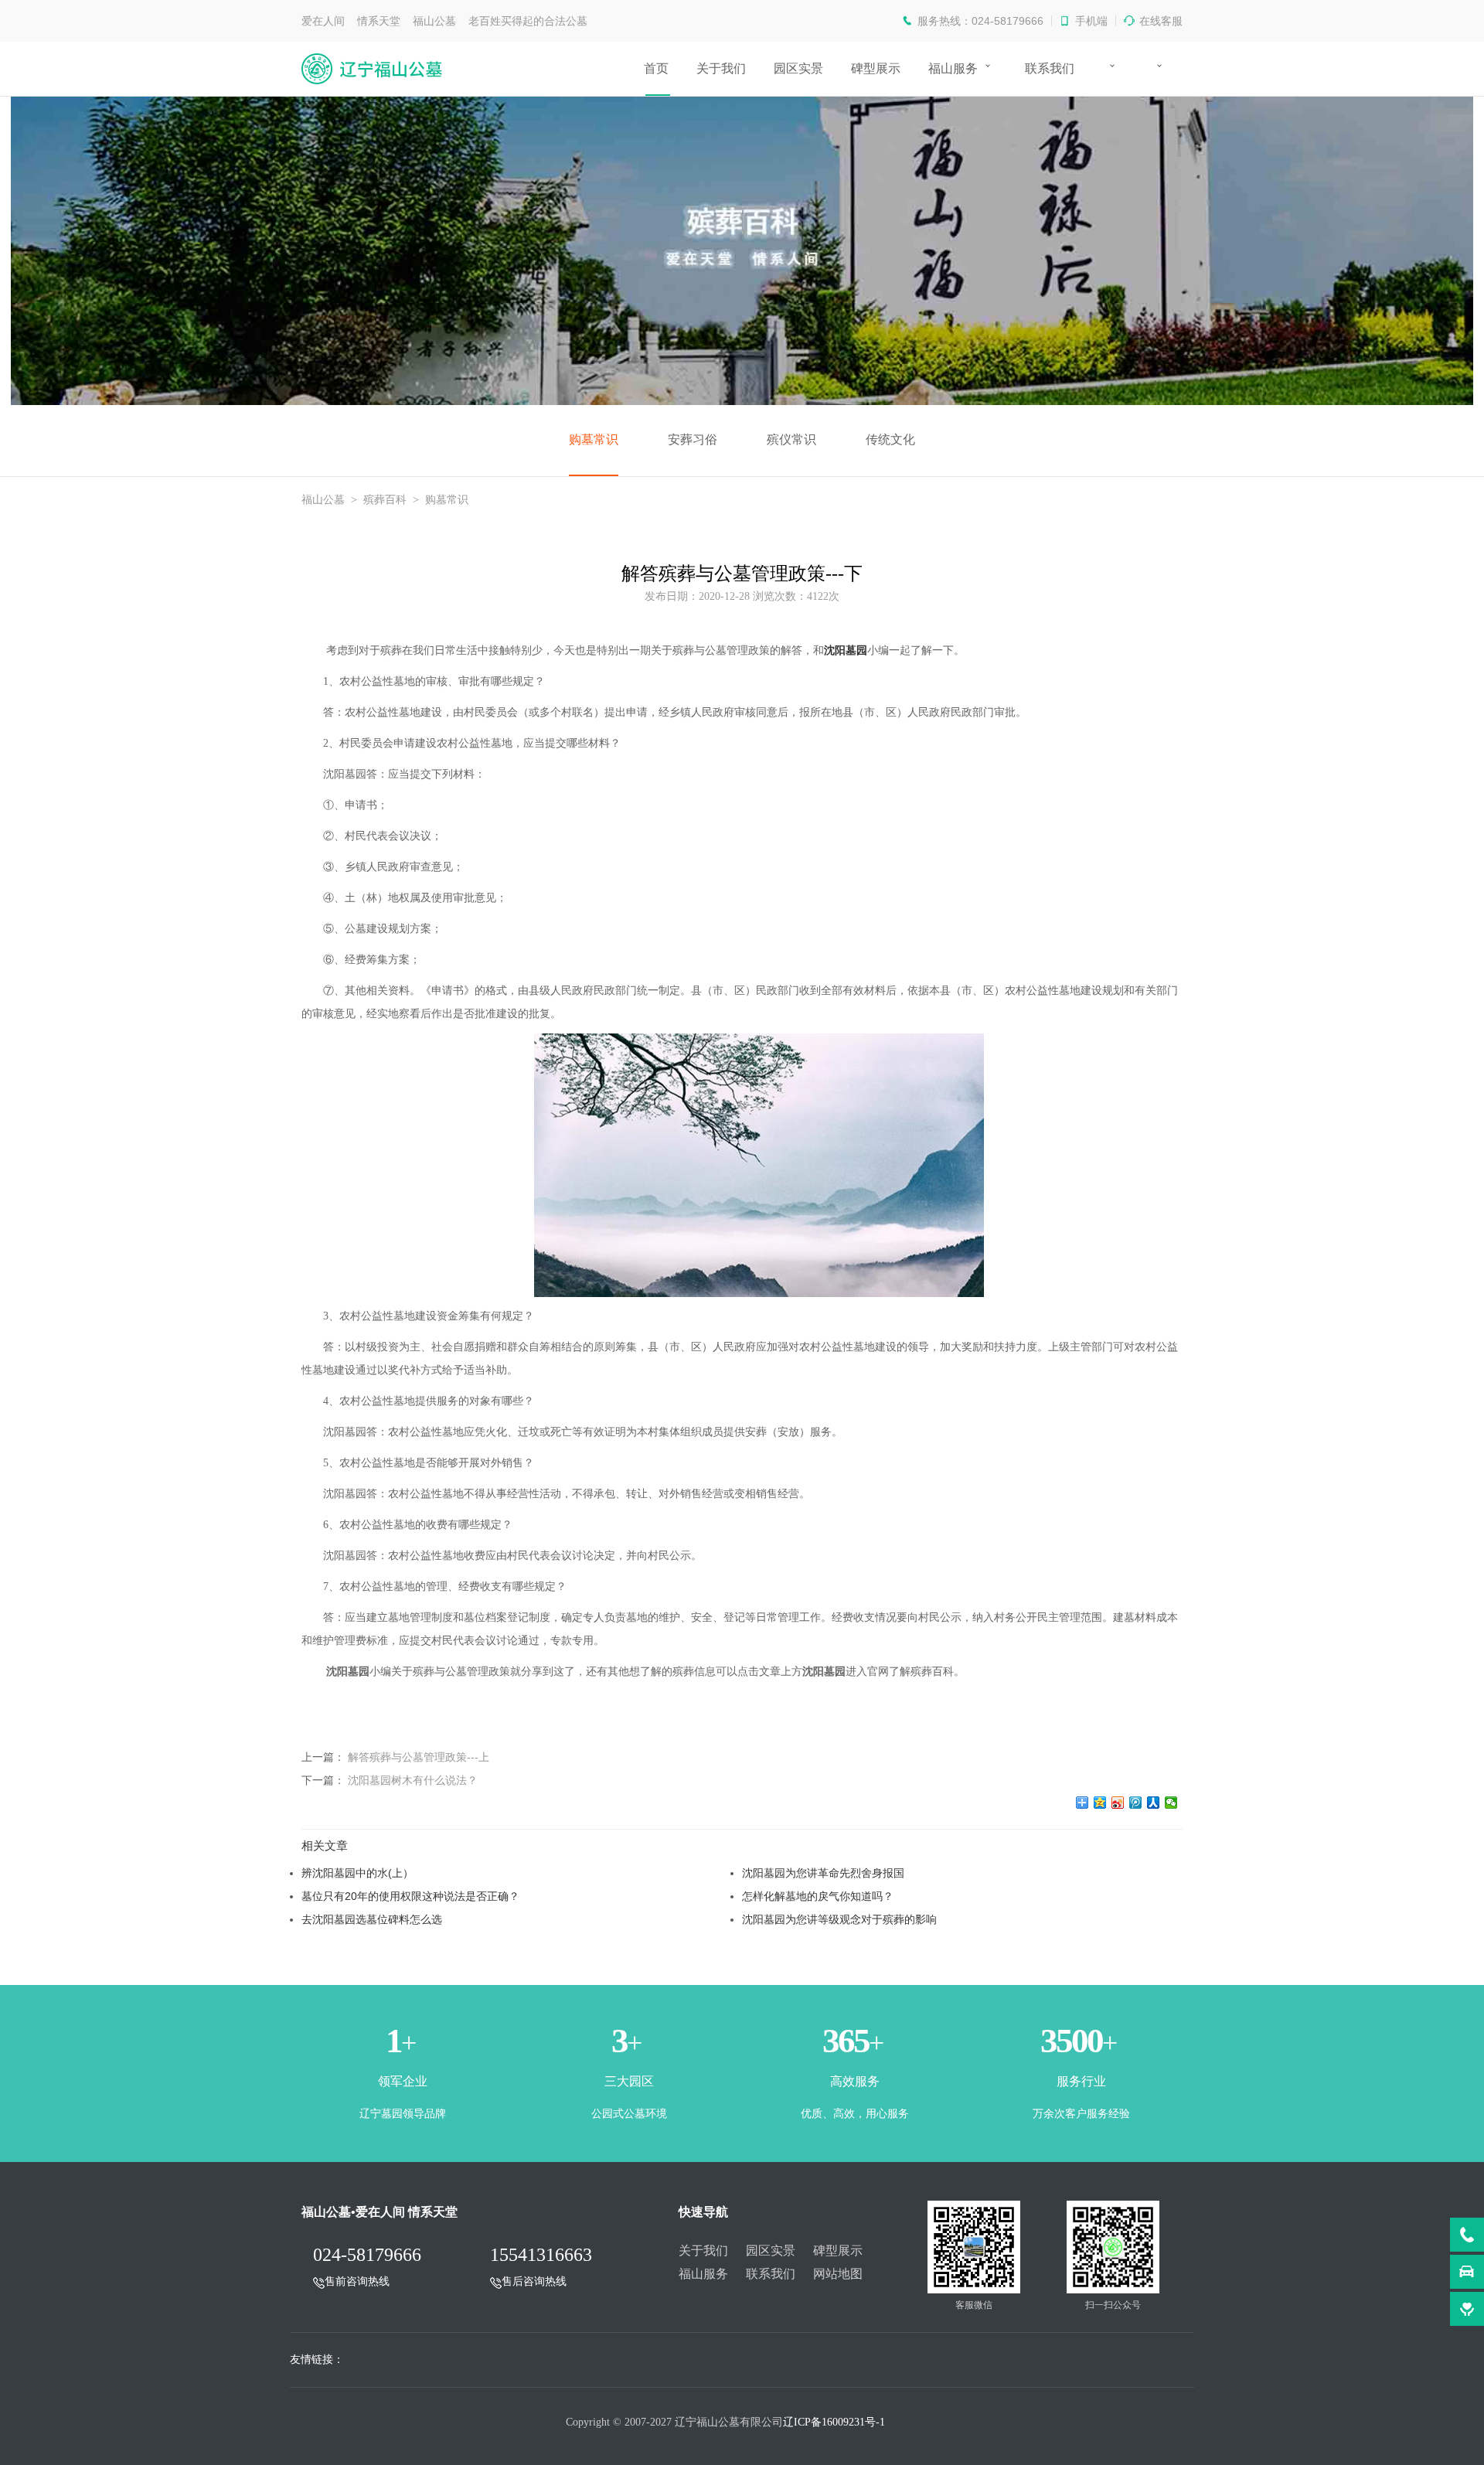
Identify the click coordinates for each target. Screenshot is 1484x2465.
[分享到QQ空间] (1100, 1803)
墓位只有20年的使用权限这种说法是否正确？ (410, 1896)
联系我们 (1050, 68)
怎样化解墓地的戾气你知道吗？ (818, 1896)
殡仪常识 (791, 439)
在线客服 (1161, 21)
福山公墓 (323, 500)
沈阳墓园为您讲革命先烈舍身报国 (823, 1873)
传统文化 (890, 439)
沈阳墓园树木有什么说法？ (413, 1780)
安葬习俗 (693, 439)
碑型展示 (876, 68)
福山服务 (953, 68)
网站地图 (838, 2274)
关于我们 (721, 68)
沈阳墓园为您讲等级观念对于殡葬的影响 (839, 1919)
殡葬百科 (385, 500)
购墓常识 (594, 439)
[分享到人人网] (1154, 1803)
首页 (656, 68)
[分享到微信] (1171, 1803)
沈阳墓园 (846, 650)
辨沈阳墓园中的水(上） (357, 1873)
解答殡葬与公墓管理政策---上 (419, 1757)
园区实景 (798, 68)
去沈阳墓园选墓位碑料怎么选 (372, 1919)
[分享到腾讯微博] (1136, 1803)
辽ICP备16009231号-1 (834, 2422)
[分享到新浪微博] (1118, 1803)
